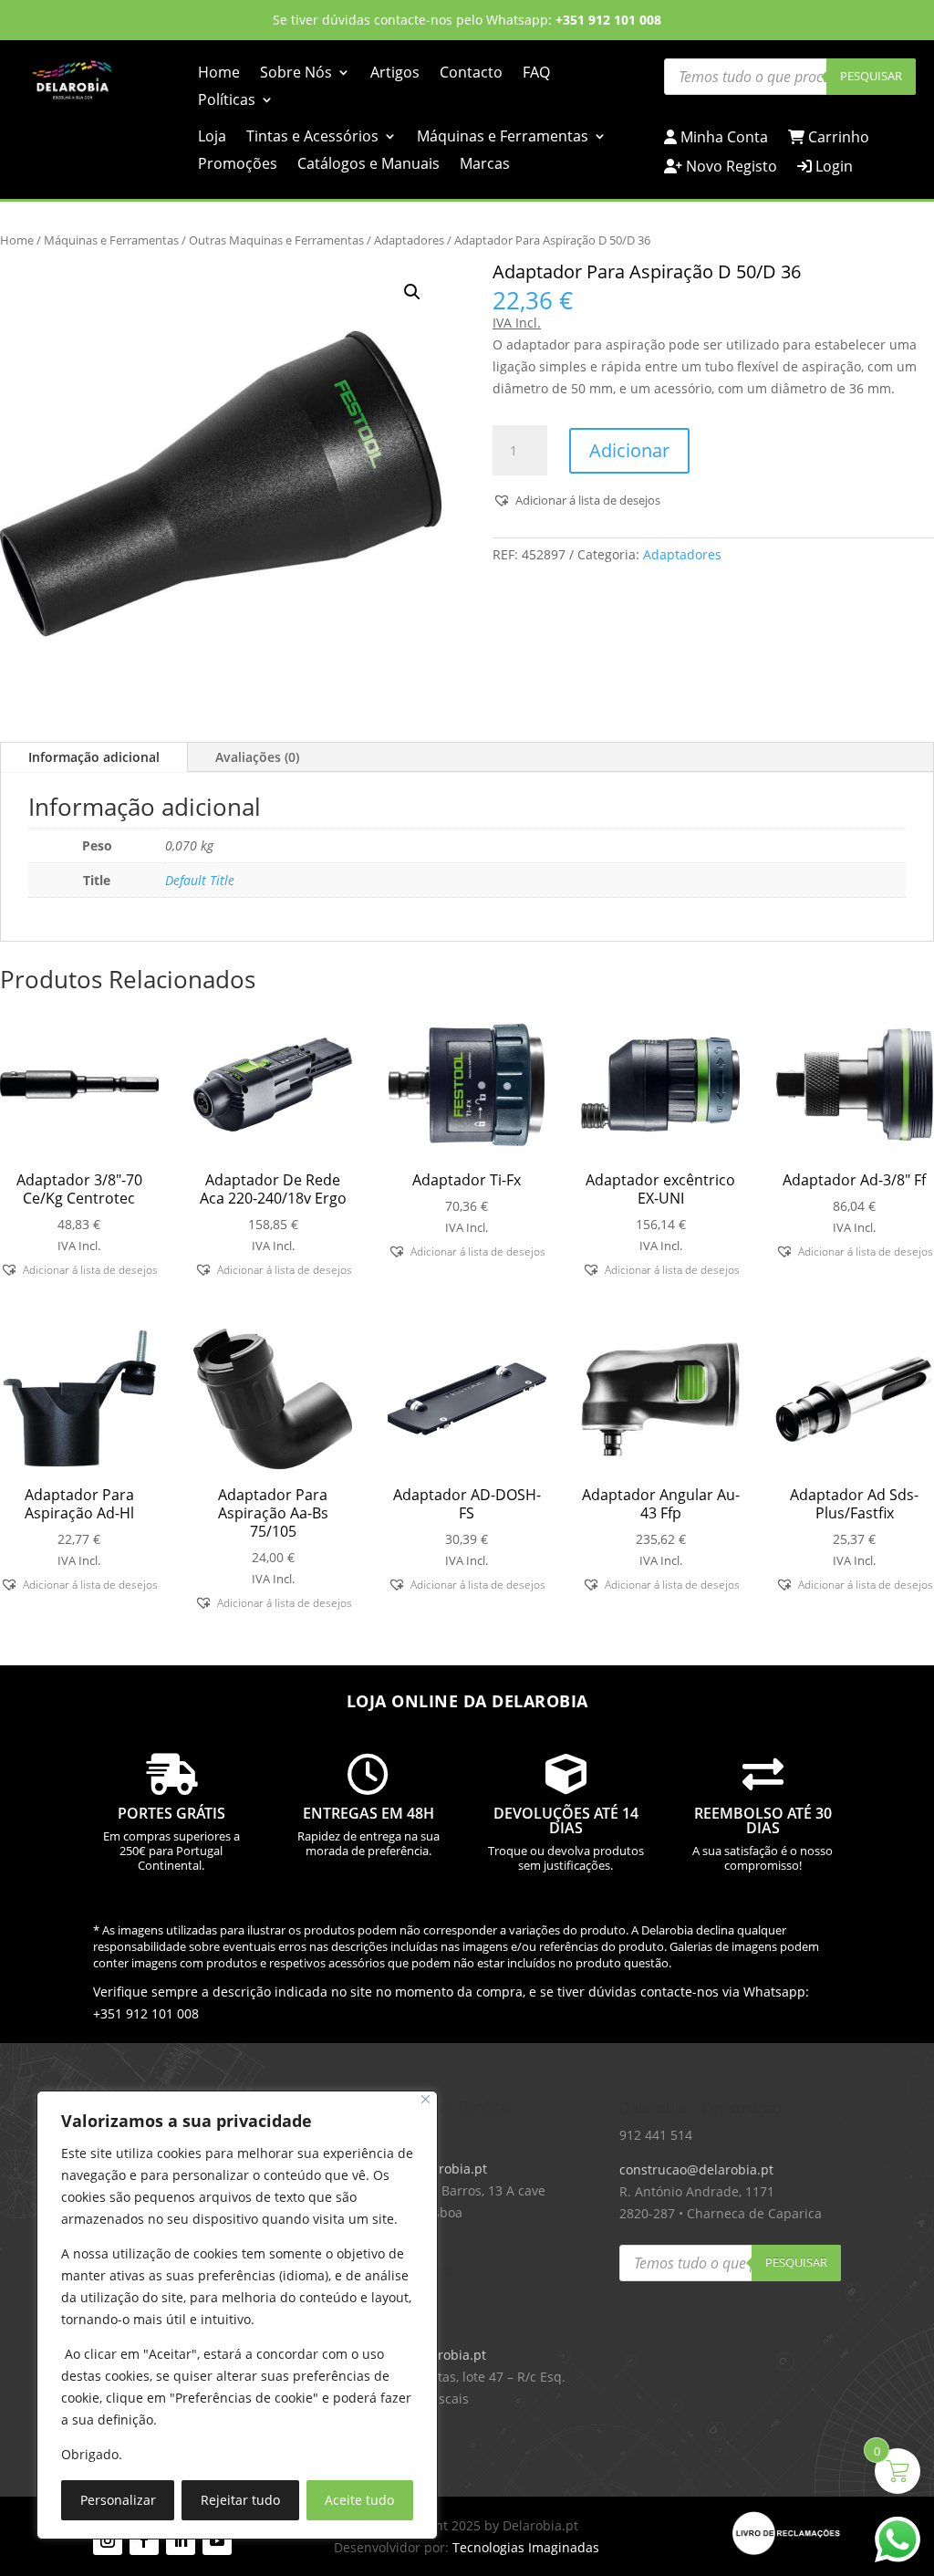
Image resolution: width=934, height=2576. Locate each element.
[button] (412, 292)
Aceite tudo (359, 2500)
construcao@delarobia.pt (696, 2169)
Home (219, 74)
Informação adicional (94, 757)
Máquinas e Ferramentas (503, 138)
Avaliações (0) (257, 757)
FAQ (536, 74)
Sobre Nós (296, 74)
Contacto (471, 74)
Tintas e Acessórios (312, 138)
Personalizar (118, 2500)
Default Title (200, 880)
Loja (212, 138)
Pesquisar (871, 76)
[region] (237, 2315)
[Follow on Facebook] (144, 2540)
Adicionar (629, 450)
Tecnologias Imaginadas (526, 2547)
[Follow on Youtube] (217, 2540)
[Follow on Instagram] (108, 2540)
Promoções (238, 165)
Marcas (485, 165)
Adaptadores (409, 240)
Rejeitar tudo (240, 2500)
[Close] (425, 2099)
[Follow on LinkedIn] (181, 2540)
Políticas (227, 101)
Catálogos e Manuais (368, 165)
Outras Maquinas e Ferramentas (276, 240)
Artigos (395, 74)
